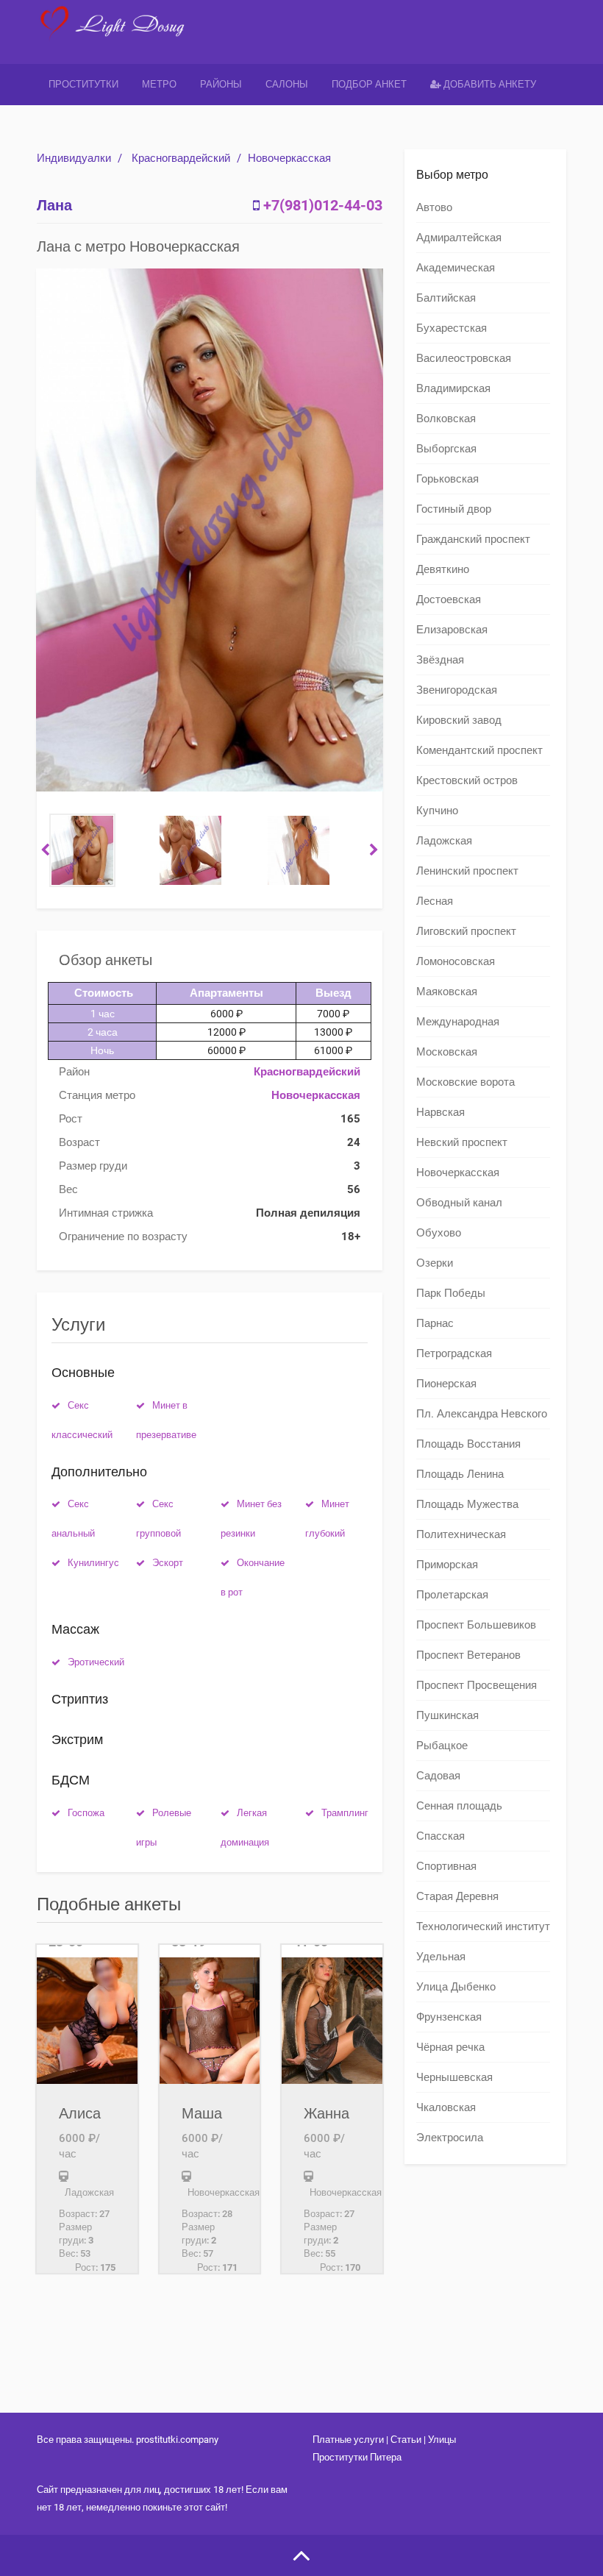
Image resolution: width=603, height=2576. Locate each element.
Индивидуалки (74, 158)
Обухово (439, 1233)
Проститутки (83, 84)
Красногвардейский (181, 158)
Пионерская (446, 1384)
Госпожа (86, 1813)
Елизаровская (452, 630)
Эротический (96, 1662)
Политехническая (461, 1534)
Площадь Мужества (467, 1504)
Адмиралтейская (459, 238)
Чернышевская (454, 2077)
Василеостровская (464, 358)
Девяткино (443, 569)
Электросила (450, 2138)
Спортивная (446, 1866)
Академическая (456, 268)
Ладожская (444, 841)
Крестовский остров (467, 780)
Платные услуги (348, 2440)
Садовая (438, 1776)
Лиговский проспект (466, 931)
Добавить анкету (489, 84)
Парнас (435, 1323)
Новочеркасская (289, 158)
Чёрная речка (450, 2047)
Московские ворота (465, 1082)
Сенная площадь (459, 1806)
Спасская (440, 1836)
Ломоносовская (456, 961)
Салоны (287, 84)
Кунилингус (93, 1563)
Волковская (446, 419)
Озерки (435, 1263)
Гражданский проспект (473, 539)
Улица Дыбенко (456, 1987)
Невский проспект (462, 1142)
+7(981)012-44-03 (323, 205)
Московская (447, 1052)
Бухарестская (452, 328)
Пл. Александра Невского (482, 1414)
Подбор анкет (369, 84)
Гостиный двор (454, 509)
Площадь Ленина (460, 1474)
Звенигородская (457, 690)
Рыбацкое (442, 1746)
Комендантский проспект (479, 750)
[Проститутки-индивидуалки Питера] (115, 33)
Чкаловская (446, 2107)
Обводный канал (459, 1203)
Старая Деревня (457, 1896)
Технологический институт (483, 1926)
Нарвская (440, 1112)
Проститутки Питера (357, 2457)
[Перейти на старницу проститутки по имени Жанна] (332, 2014)
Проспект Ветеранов (468, 1655)
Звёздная (440, 660)
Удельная (441, 1957)
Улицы (442, 2440)
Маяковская (447, 992)
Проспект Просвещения (477, 1685)
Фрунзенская (449, 2017)
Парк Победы (451, 1293)
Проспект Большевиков (476, 1625)
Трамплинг (345, 1813)
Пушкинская (447, 1715)
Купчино (437, 811)
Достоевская (449, 599)
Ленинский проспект (467, 871)
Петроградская (454, 1353)
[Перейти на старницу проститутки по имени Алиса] (87, 2014)
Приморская (447, 1565)
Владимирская (453, 388)
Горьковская (447, 479)
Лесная (435, 901)
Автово (434, 207)
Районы (221, 84)
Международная (458, 1022)
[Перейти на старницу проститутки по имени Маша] (210, 2014)
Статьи (406, 2440)
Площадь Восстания (468, 1444)
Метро (159, 84)
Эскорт (168, 1563)
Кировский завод (459, 720)
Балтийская (446, 298)
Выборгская (446, 449)
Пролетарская (452, 1595)
